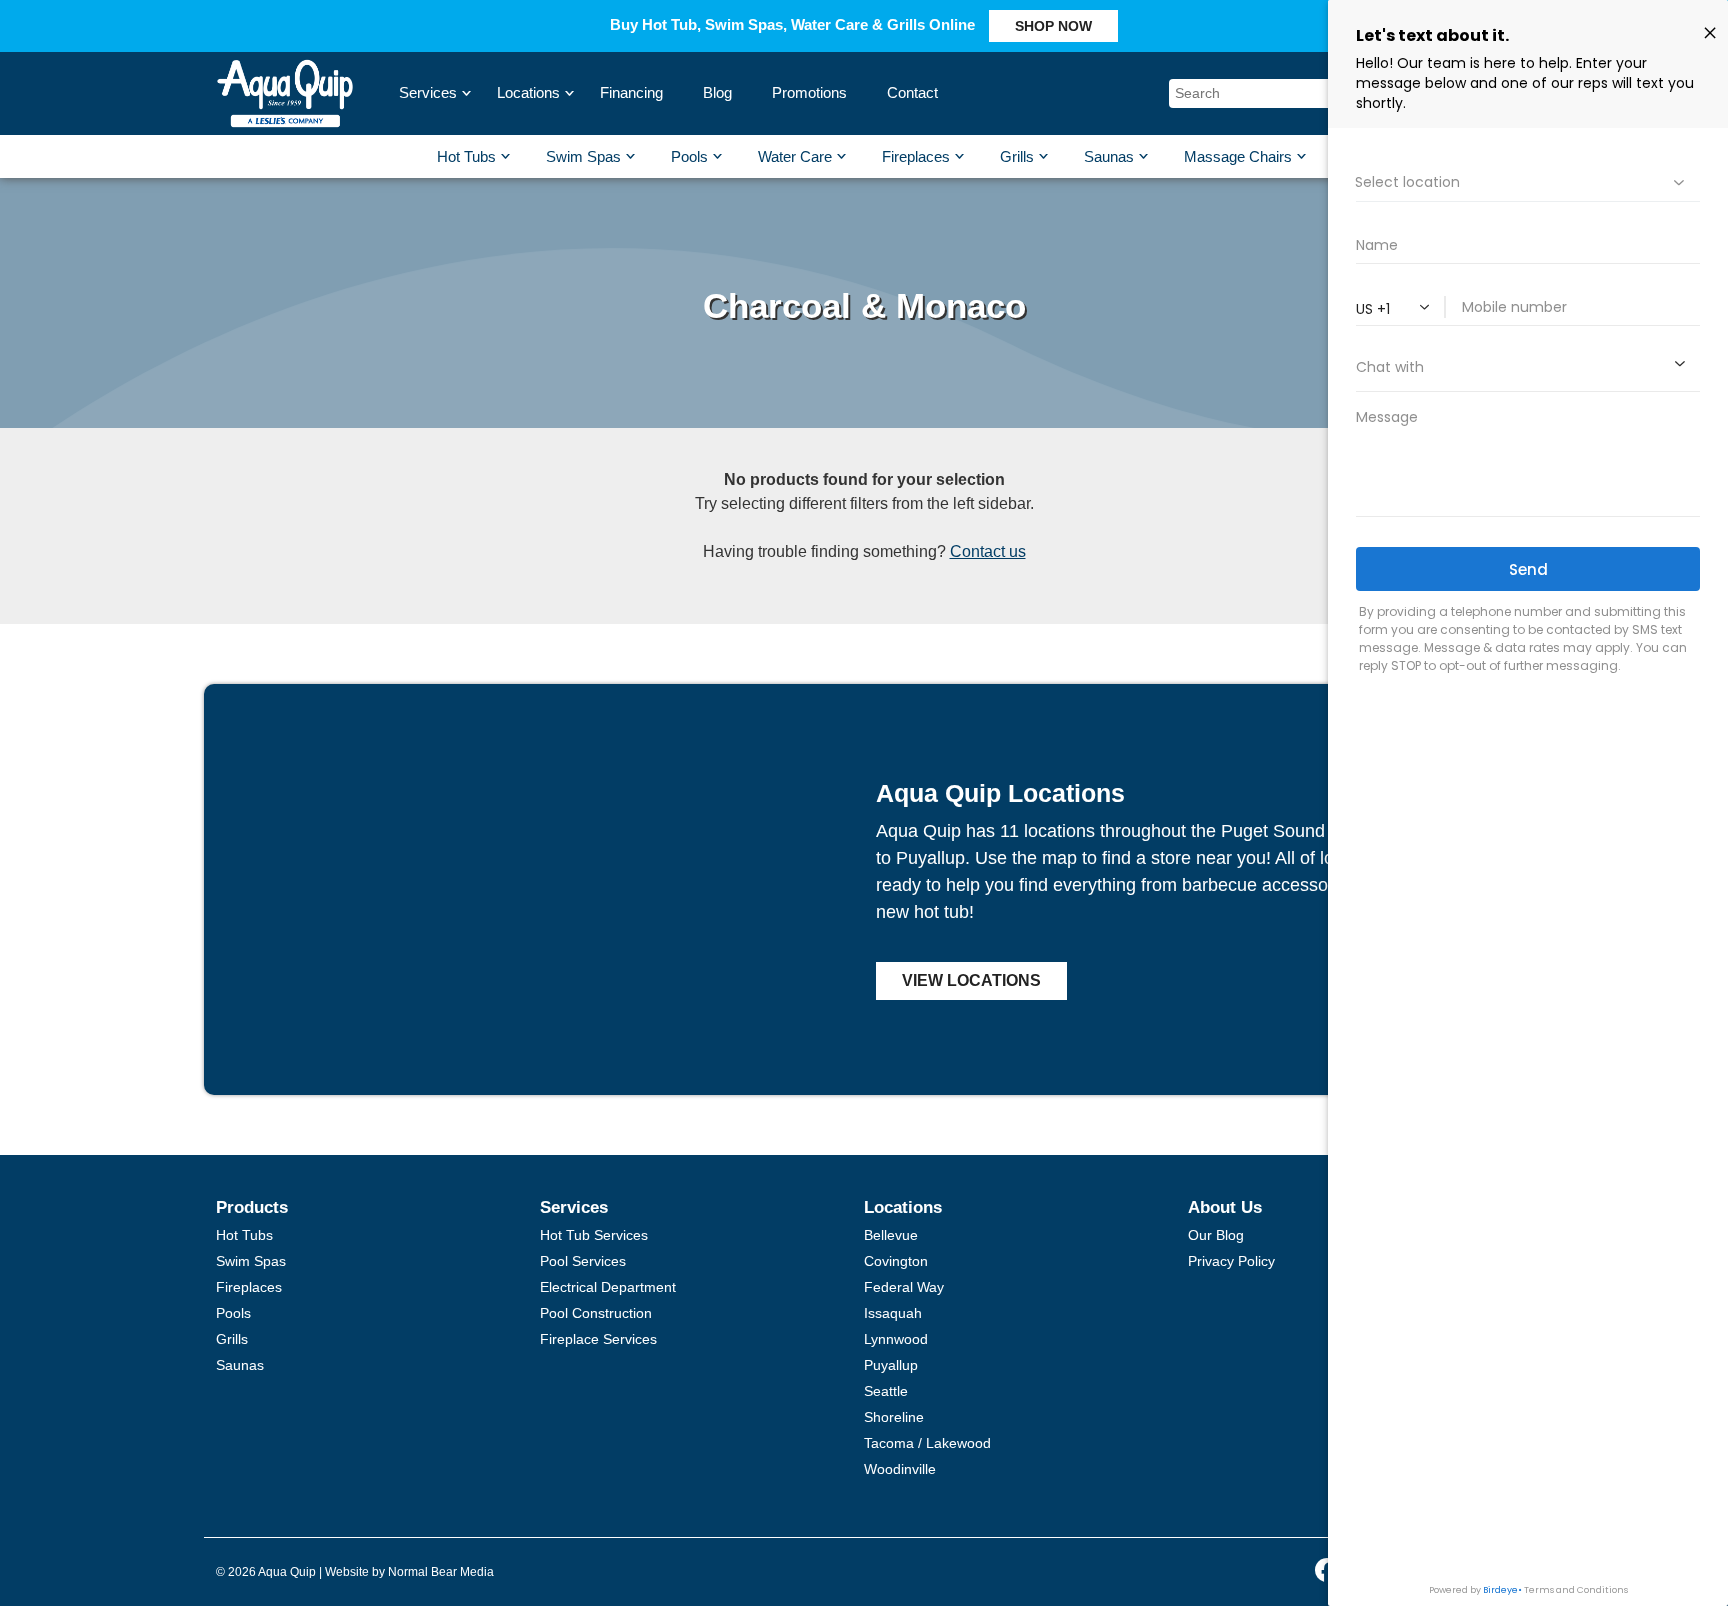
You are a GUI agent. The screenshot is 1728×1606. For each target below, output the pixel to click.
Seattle (886, 1391)
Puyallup (891, 1365)
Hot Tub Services (594, 1235)
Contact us (988, 551)
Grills (1017, 156)
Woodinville (900, 1469)
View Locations (971, 980)
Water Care (795, 156)
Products (252, 1207)
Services (430, 92)
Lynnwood (896, 1339)
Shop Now (1053, 26)
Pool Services (583, 1261)
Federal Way (904, 1287)
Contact (912, 92)
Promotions (809, 92)
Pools (689, 156)
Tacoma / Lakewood (927, 1443)
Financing (631, 92)
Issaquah (893, 1313)
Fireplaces (916, 156)
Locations (531, 92)
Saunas (1109, 156)
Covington (896, 1261)
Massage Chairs (1238, 156)
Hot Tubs (466, 156)
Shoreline (894, 1417)
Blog (717, 92)
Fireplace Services (598, 1339)
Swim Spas (583, 156)
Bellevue (891, 1235)
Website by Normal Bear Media (409, 1572)
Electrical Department (608, 1287)
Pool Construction (596, 1313)
